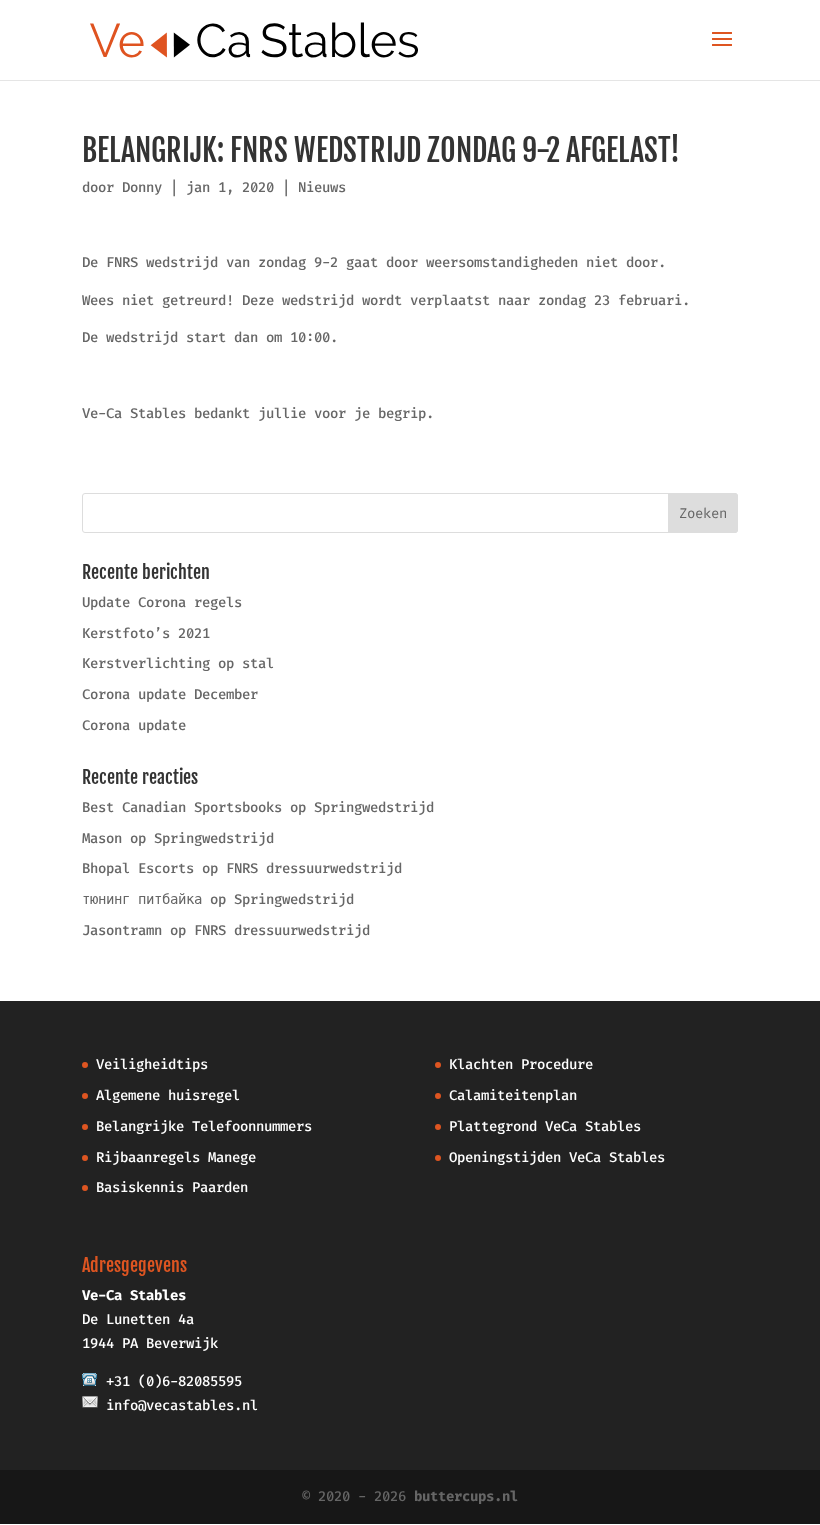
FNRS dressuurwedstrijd (314, 868)
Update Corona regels (162, 602)
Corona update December (170, 694)
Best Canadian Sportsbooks (182, 807)
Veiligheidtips (152, 1064)
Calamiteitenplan (513, 1095)
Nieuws (322, 187)
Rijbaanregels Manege (176, 1157)
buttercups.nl (466, 1496)
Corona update (134, 725)
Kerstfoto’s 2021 (146, 633)
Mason (102, 838)
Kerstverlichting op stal (178, 663)
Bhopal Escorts (138, 868)
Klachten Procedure (521, 1064)
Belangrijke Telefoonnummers (204, 1126)
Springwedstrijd (374, 807)
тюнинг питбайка (142, 899)
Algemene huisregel (168, 1095)
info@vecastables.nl (182, 1405)
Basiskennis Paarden (172, 1187)
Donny (142, 187)
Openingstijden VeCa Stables (557, 1157)
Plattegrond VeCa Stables (545, 1126)
